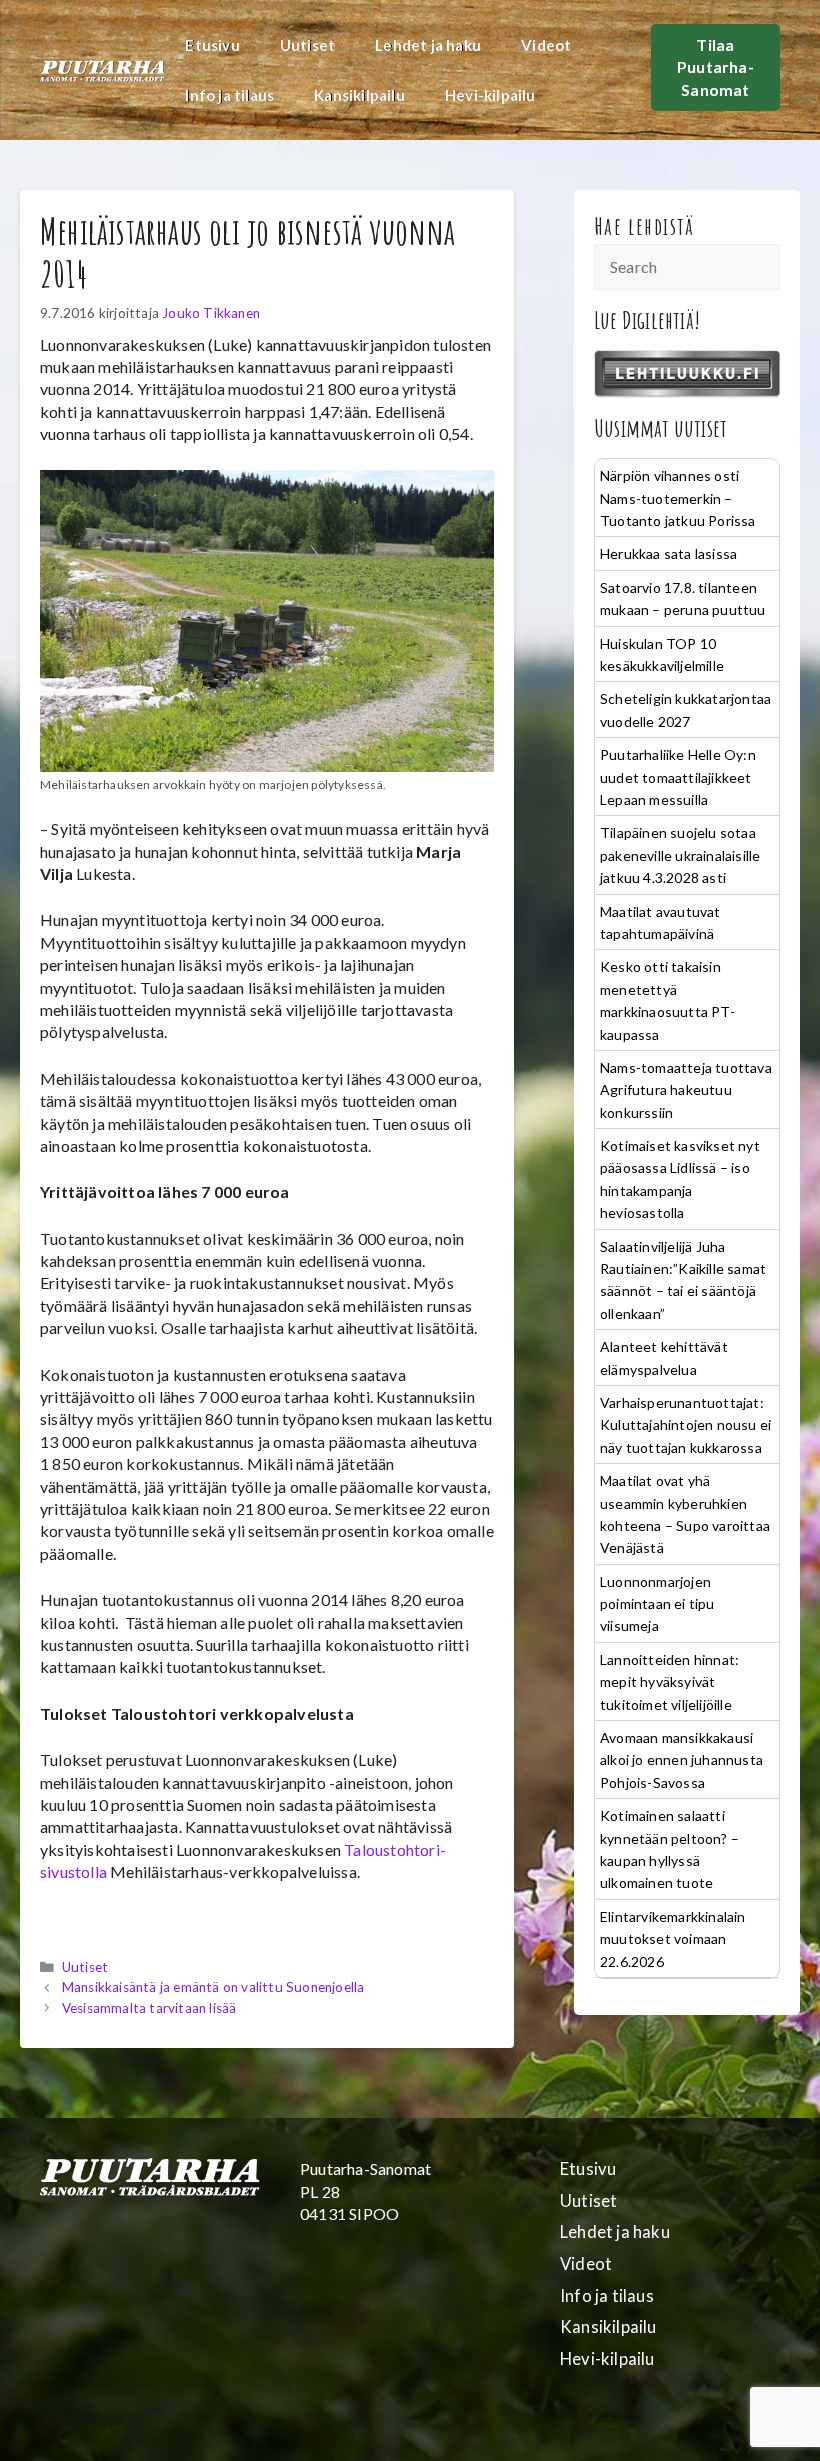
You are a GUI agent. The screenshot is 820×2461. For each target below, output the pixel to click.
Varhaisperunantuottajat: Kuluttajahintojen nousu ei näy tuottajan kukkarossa (685, 1425)
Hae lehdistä (644, 226)
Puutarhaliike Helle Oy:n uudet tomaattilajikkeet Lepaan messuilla (678, 777)
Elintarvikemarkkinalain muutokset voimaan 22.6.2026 (673, 1939)
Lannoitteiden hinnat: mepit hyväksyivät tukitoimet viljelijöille (669, 1682)
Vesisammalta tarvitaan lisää (149, 2008)
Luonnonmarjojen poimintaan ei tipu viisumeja (657, 1604)
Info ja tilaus (229, 95)
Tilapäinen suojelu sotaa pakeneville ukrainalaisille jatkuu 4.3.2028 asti (680, 855)
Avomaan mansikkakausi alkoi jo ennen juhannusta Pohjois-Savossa (681, 1760)
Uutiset (307, 45)
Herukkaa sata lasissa (668, 553)
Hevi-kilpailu (490, 95)
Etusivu (212, 45)
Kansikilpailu (359, 95)
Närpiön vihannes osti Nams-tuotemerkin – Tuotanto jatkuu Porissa (678, 498)
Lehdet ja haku (428, 45)
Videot (546, 45)
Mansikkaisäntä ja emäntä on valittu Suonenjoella (213, 1987)
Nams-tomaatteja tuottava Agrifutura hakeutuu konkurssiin (686, 1090)
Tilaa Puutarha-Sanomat (715, 67)
